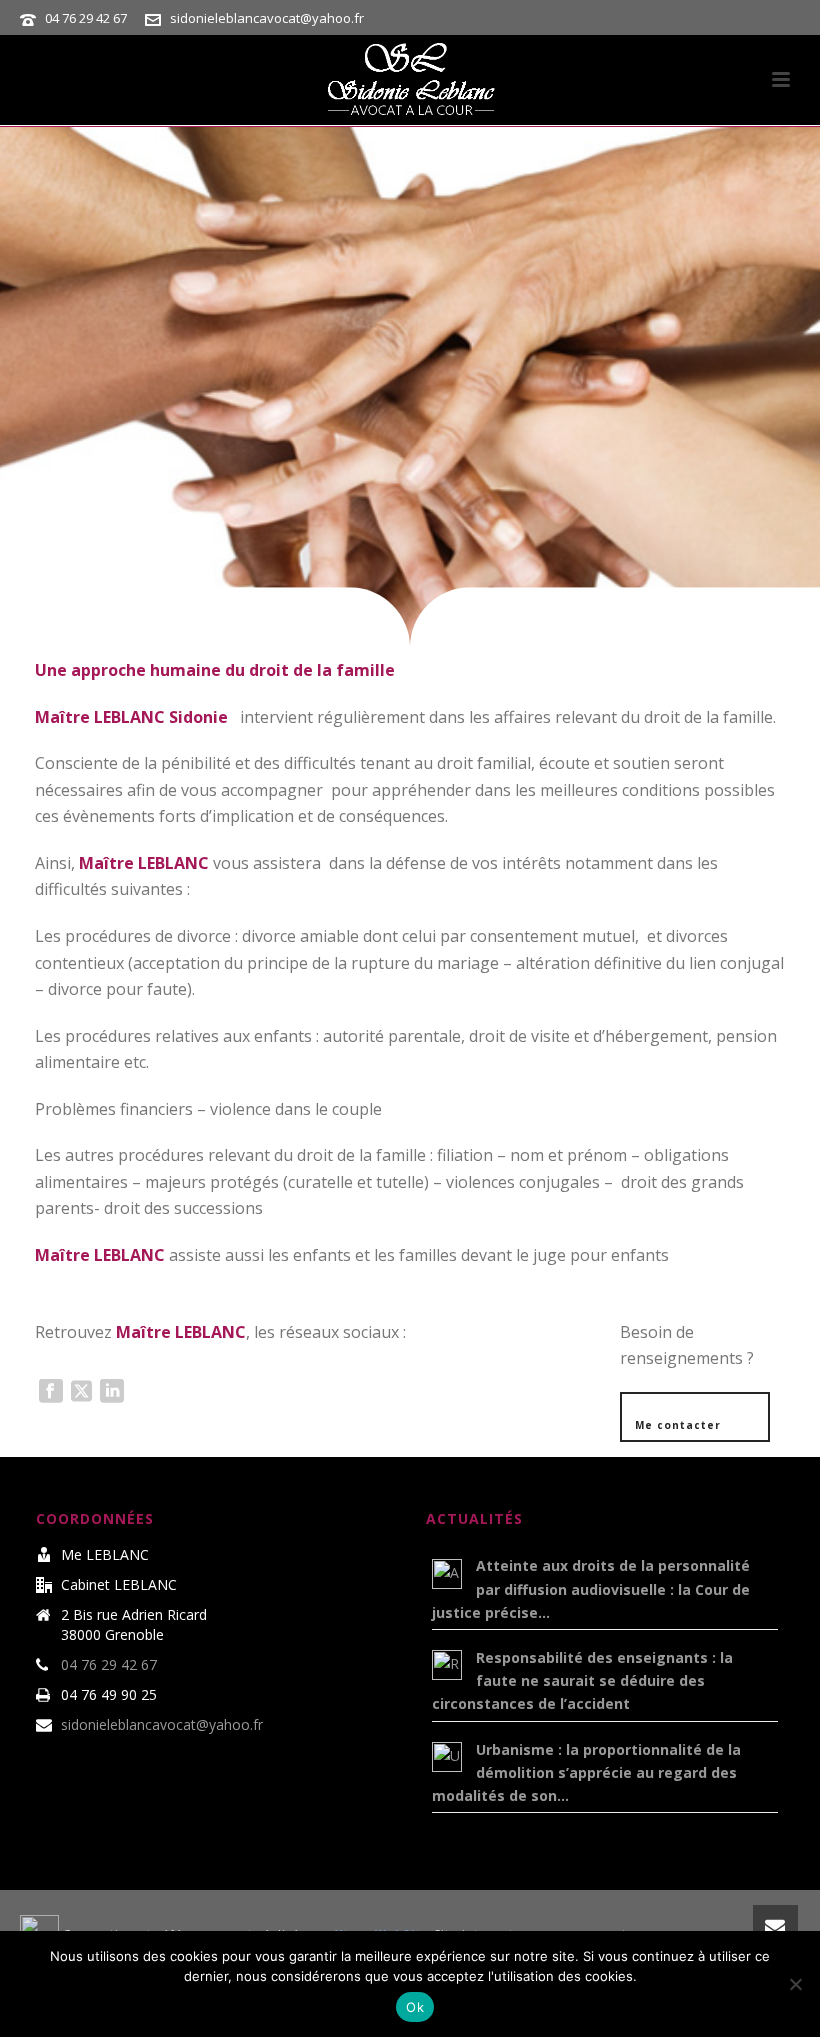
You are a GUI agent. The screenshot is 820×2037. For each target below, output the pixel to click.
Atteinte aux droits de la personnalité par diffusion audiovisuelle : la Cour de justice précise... (591, 1588)
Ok (415, 2007)
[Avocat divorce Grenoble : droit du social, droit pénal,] (409, 80)
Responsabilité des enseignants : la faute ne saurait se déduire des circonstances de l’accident (582, 1680)
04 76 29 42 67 (86, 18)
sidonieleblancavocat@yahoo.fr (267, 18)
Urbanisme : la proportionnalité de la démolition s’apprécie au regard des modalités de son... (586, 1772)
